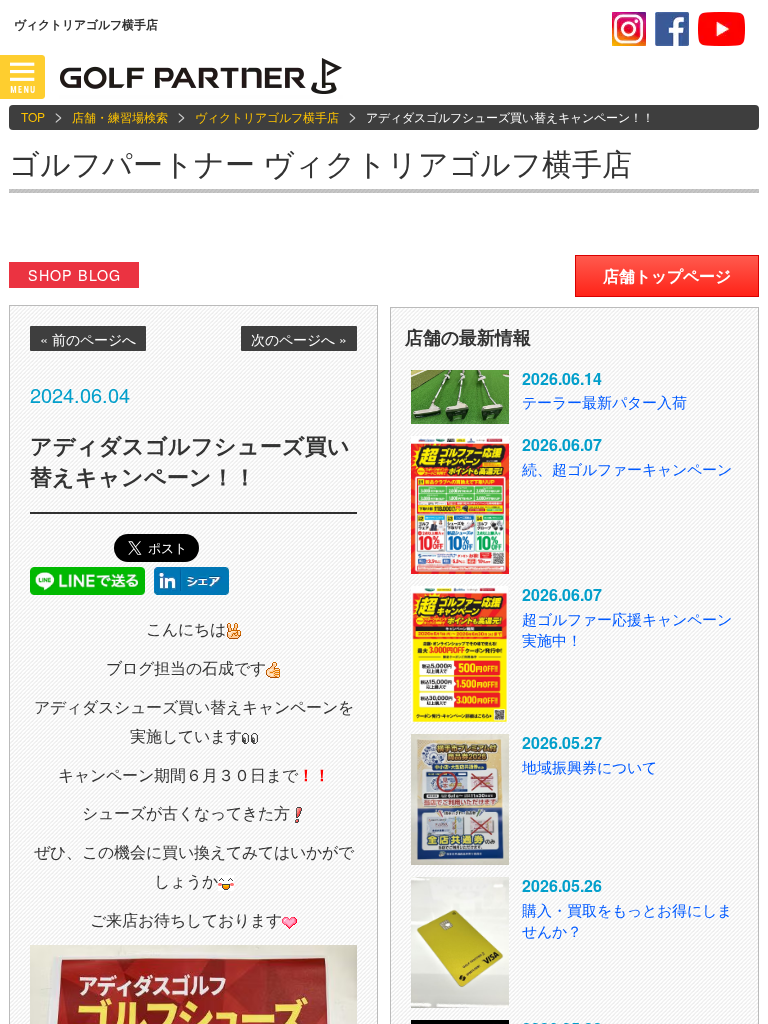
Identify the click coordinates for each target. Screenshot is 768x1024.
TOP (33, 116)
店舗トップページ (667, 275)
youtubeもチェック (721, 29)
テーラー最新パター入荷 (604, 401)
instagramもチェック (629, 29)
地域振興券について (589, 766)
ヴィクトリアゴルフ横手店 (267, 116)
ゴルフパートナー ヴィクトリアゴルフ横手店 (320, 162)
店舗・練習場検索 (120, 116)
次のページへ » (299, 339)
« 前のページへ (88, 339)
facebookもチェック (672, 29)
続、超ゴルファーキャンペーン (627, 468)
